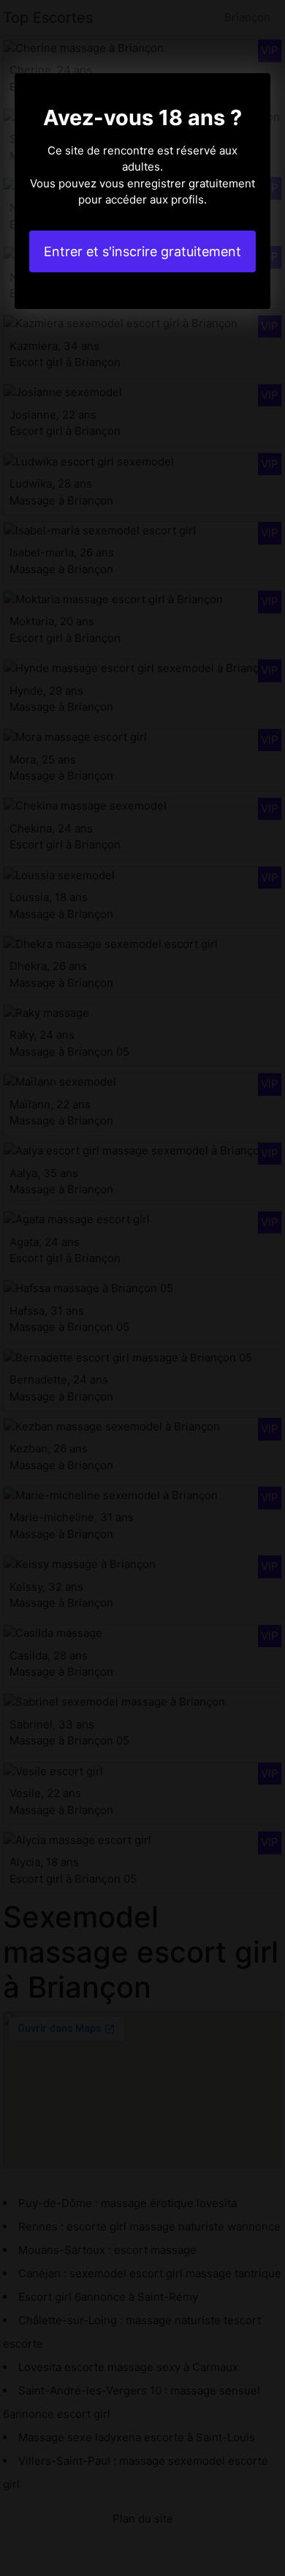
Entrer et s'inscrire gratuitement (142, 251)
